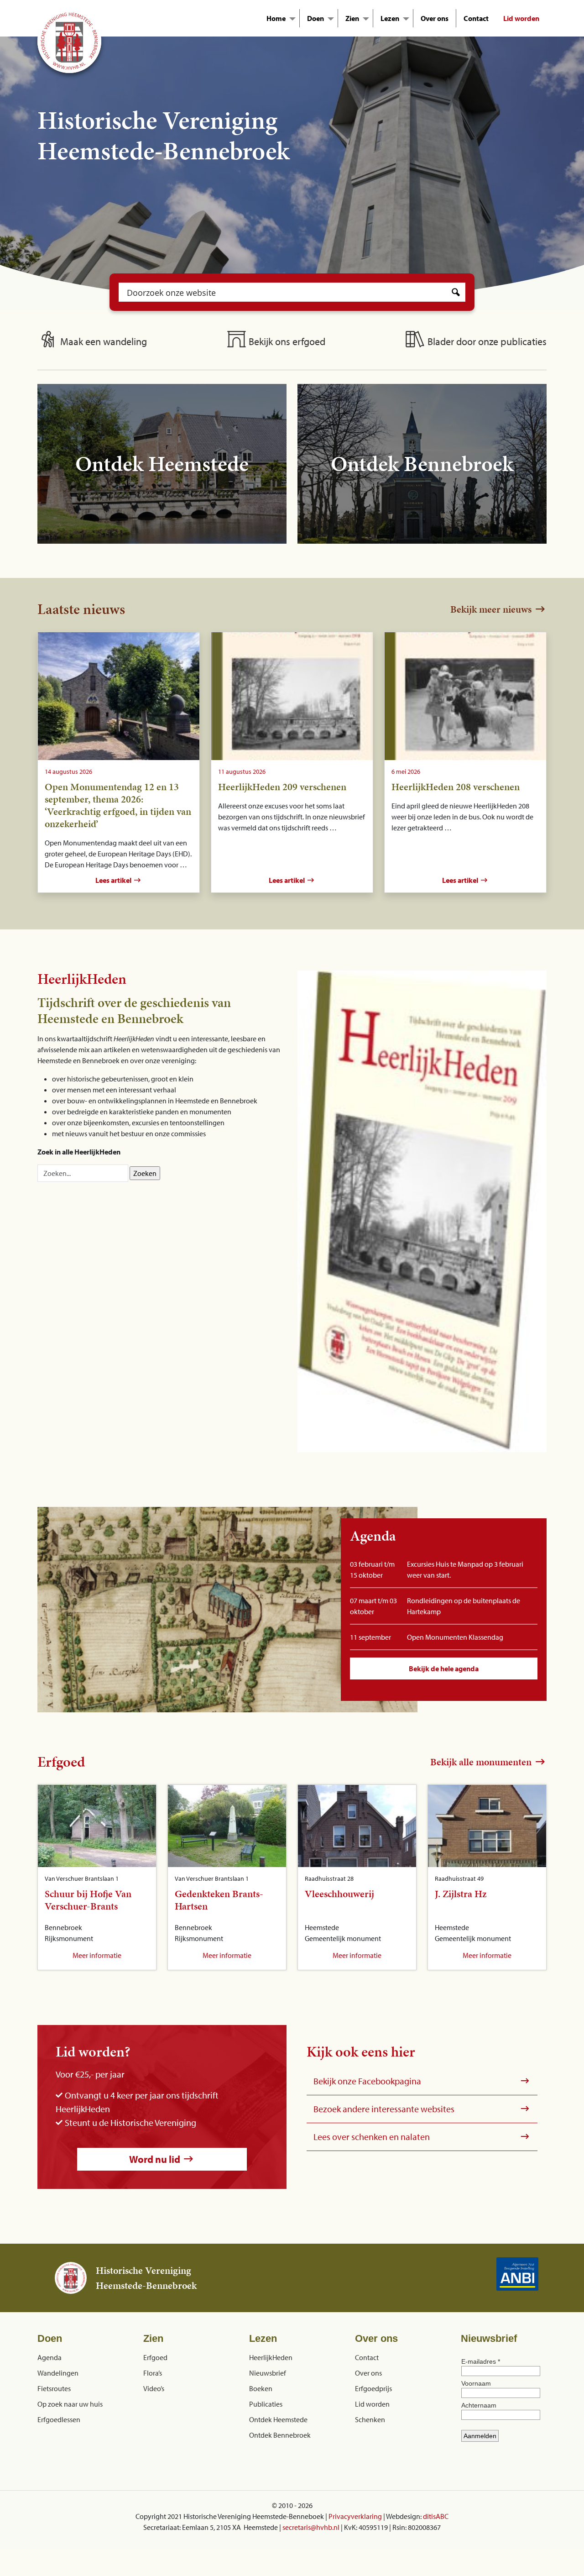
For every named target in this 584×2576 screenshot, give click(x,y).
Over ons (435, 18)
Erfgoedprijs (373, 2388)
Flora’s (153, 2372)
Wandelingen (58, 2372)
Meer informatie (97, 1955)
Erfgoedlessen (59, 2419)
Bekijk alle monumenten (482, 1762)
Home (276, 18)
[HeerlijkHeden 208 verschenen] (465, 696)
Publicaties (266, 2403)
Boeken (261, 2388)
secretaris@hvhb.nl (311, 2527)
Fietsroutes (54, 2388)
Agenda (50, 2357)
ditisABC (436, 2516)
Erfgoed (155, 2357)
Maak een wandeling (102, 341)
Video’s (154, 2388)
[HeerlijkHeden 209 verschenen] (292, 696)
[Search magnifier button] (456, 292)
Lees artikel (114, 880)
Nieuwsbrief (268, 2372)
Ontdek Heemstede (278, 2419)
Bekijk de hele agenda (444, 1668)
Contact (476, 18)
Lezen (390, 18)
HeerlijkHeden (271, 2357)
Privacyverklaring (355, 2516)
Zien (352, 18)
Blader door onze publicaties (486, 341)
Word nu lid (156, 2159)
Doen (315, 18)
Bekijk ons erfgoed (286, 341)
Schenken (370, 2419)
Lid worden (521, 18)
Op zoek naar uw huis (70, 2403)
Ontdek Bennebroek (280, 2434)
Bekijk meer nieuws (492, 609)
